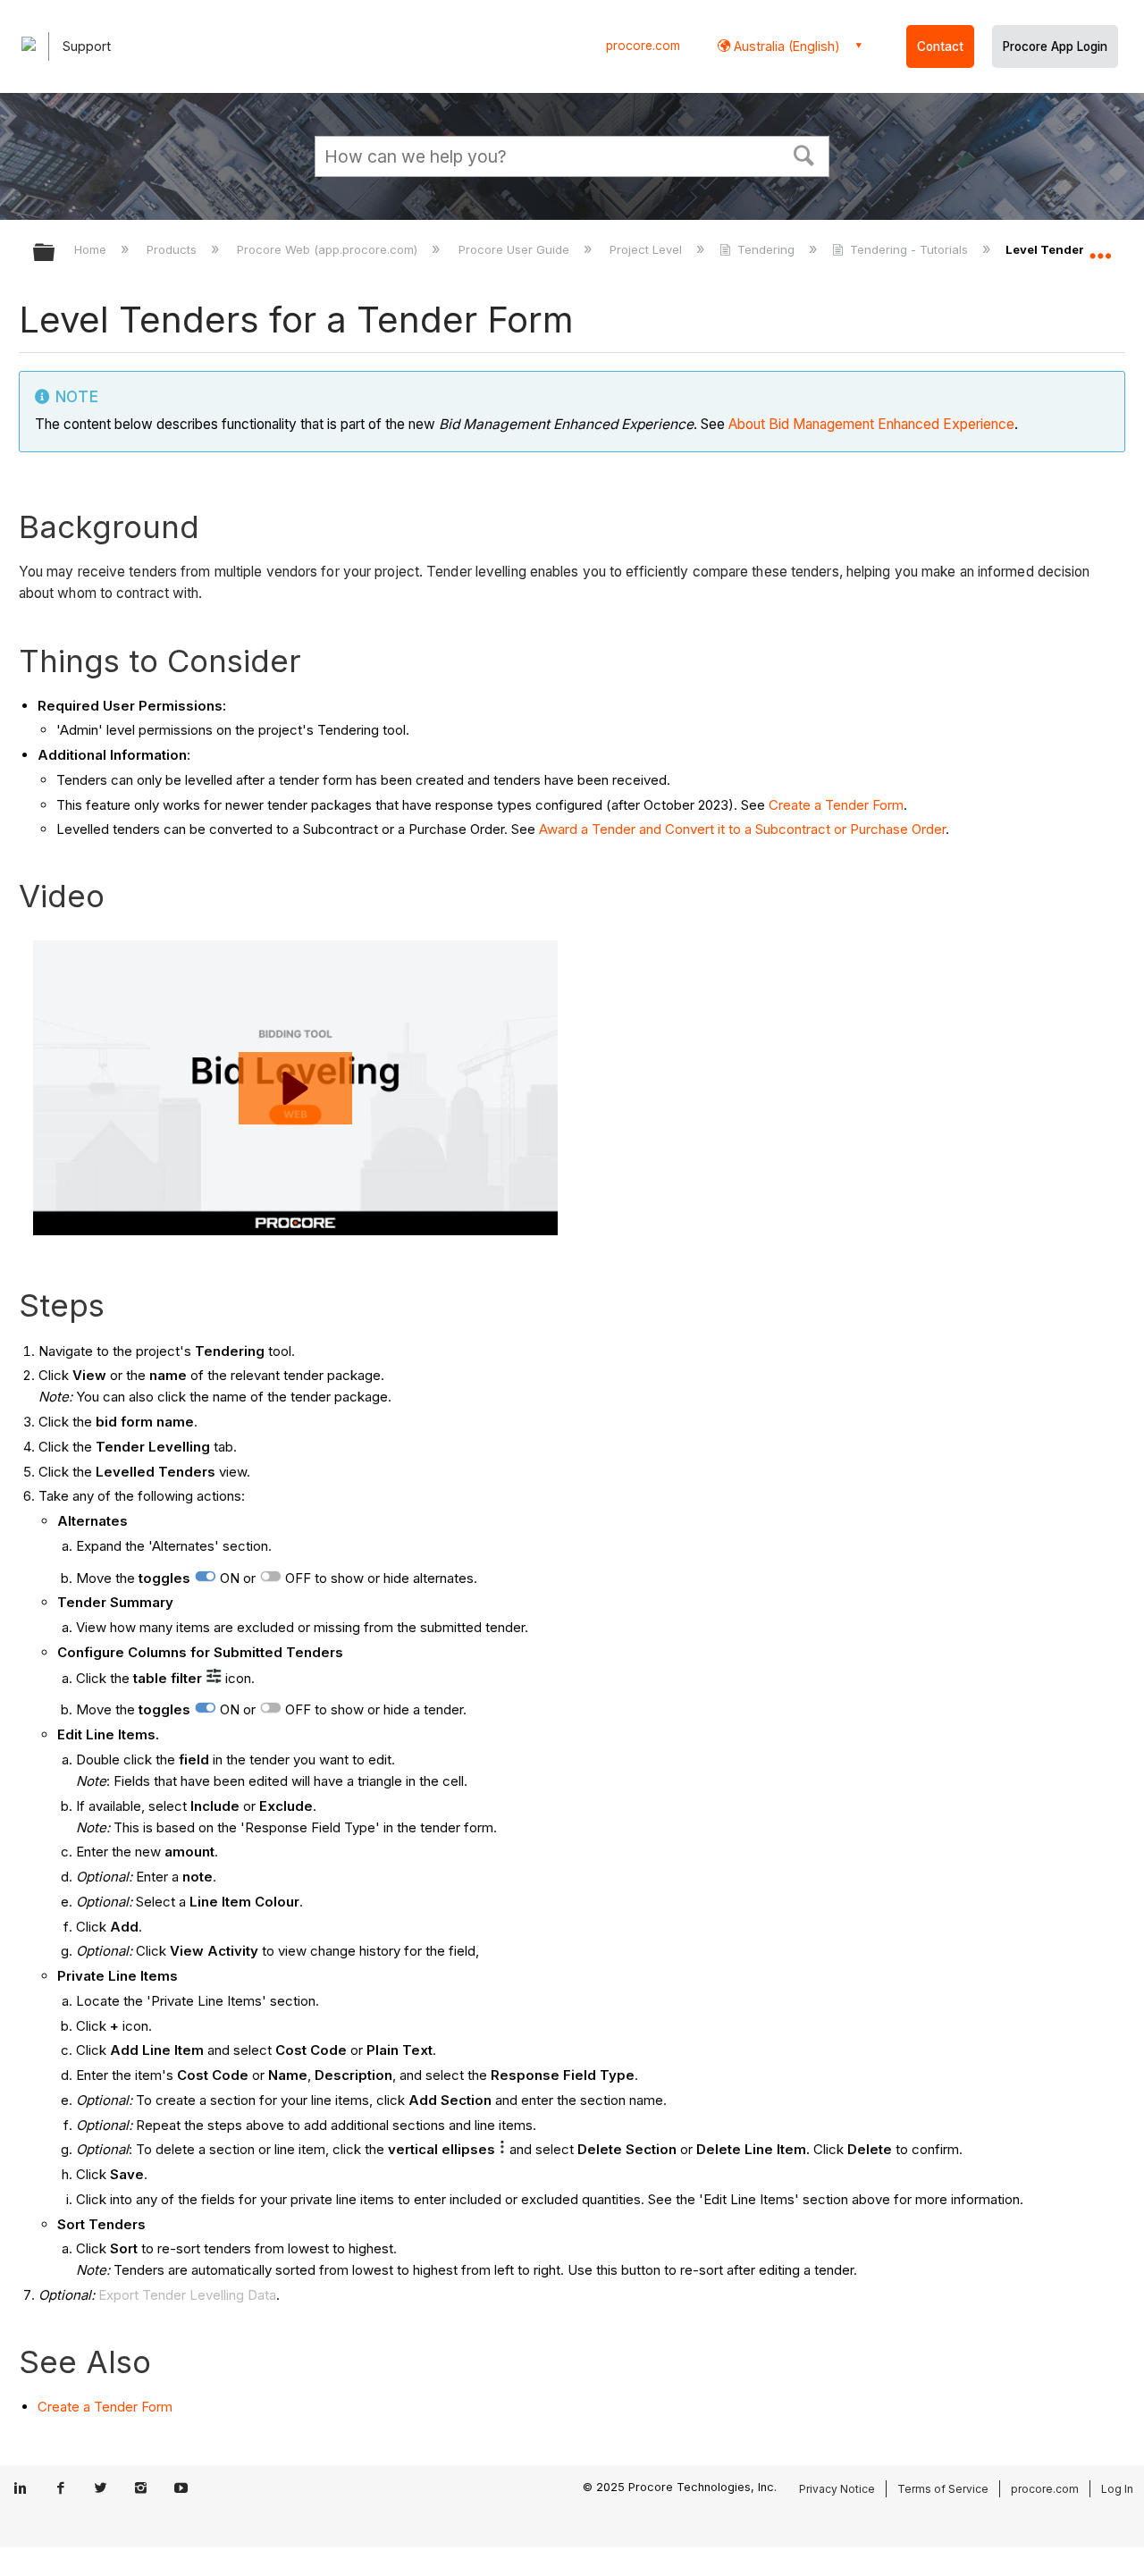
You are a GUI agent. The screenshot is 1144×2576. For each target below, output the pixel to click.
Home (92, 249)
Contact (940, 46)
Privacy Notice (837, 2489)
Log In (1117, 2489)
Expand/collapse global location (1100, 248)
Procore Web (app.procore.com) (329, 249)
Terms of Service (943, 2489)
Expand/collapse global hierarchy (55, 253)
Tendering (766, 249)
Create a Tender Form (836, 805)
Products (173, 249)
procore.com (643, 46)
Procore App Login (1055, 46)
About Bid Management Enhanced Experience (871, 424)
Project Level (648, 249)
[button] (804, 154)
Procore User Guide (515, 249)
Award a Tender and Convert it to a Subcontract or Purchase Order (742, 829)
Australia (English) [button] (785, 46)
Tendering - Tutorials (909, 249)
